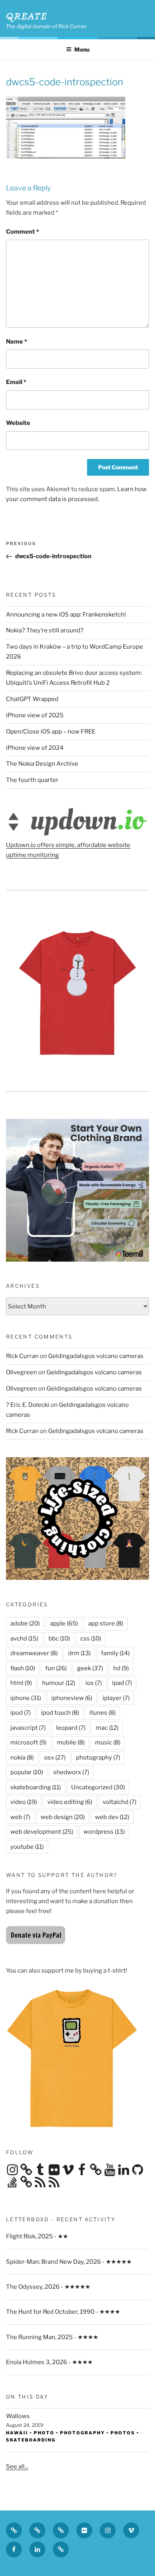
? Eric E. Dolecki (28, 1405)
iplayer (116, 1698)
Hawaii (17, 2433)
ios (94, 1683)
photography (98, 1758)
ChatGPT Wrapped (32, 699)
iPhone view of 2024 (35, 748)
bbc (59, 1639)
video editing (70, 1802)
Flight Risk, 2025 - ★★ (37, 2236)
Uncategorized (98, 1787)
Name (16, 342)
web (20, 1817)
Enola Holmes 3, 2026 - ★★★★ (49, 2362)
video (24, 1802)
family (115, 1653)
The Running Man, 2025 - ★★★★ (52, 2337)
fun (56, 1668)
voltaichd (119, 1802)
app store (106, 1623)
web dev (112, 1817)
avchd (24, 1639)
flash (23, 1668)
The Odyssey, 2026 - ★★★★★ (48, 2287)
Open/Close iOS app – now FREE (51, 732)
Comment (22, 232)
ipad (122, 1683)
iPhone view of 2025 (35, 715)
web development (42, 1832)
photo (44, 2433)
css (91, 1639)
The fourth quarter (32, 780)
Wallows (18, 2416)
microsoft (28, 1742)
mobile (71, 1742)
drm (79, 1653)
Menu (82, 49)
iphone (26, 1698)
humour (59, 1683)
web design (63, 1817)
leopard (71, 1728)
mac (107, 1728)
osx (55, 1758)
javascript (28, 1728)
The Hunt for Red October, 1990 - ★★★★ (63, 2312)
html (21, 1683)
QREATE (27, 16)
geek (90, 1668)
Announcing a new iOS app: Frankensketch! (66, 615)
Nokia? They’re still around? (45, 630)
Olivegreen (21, 1372)
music (108, 1742)
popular (27, 1772)
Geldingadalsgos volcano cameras (96, 1356)
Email (16, 382)
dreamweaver (34, 1653)
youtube (27, 1847)
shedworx (71, 1772)
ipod (20, 1713)
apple (64, 1623)
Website (18, 423)
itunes (103, 1713)
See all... (17, 2467)
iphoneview (72, 1698)
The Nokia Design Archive (42, 764)
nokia (22, 1758)
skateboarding (36, 1787)
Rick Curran (22, 1356)
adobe (25, 1623)
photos (123, 2433)
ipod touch (60, 1713)
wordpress (104, 1832)
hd (121, 1668)
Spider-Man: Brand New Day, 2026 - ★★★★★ (69, 2262)
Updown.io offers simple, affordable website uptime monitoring (68, 850)
